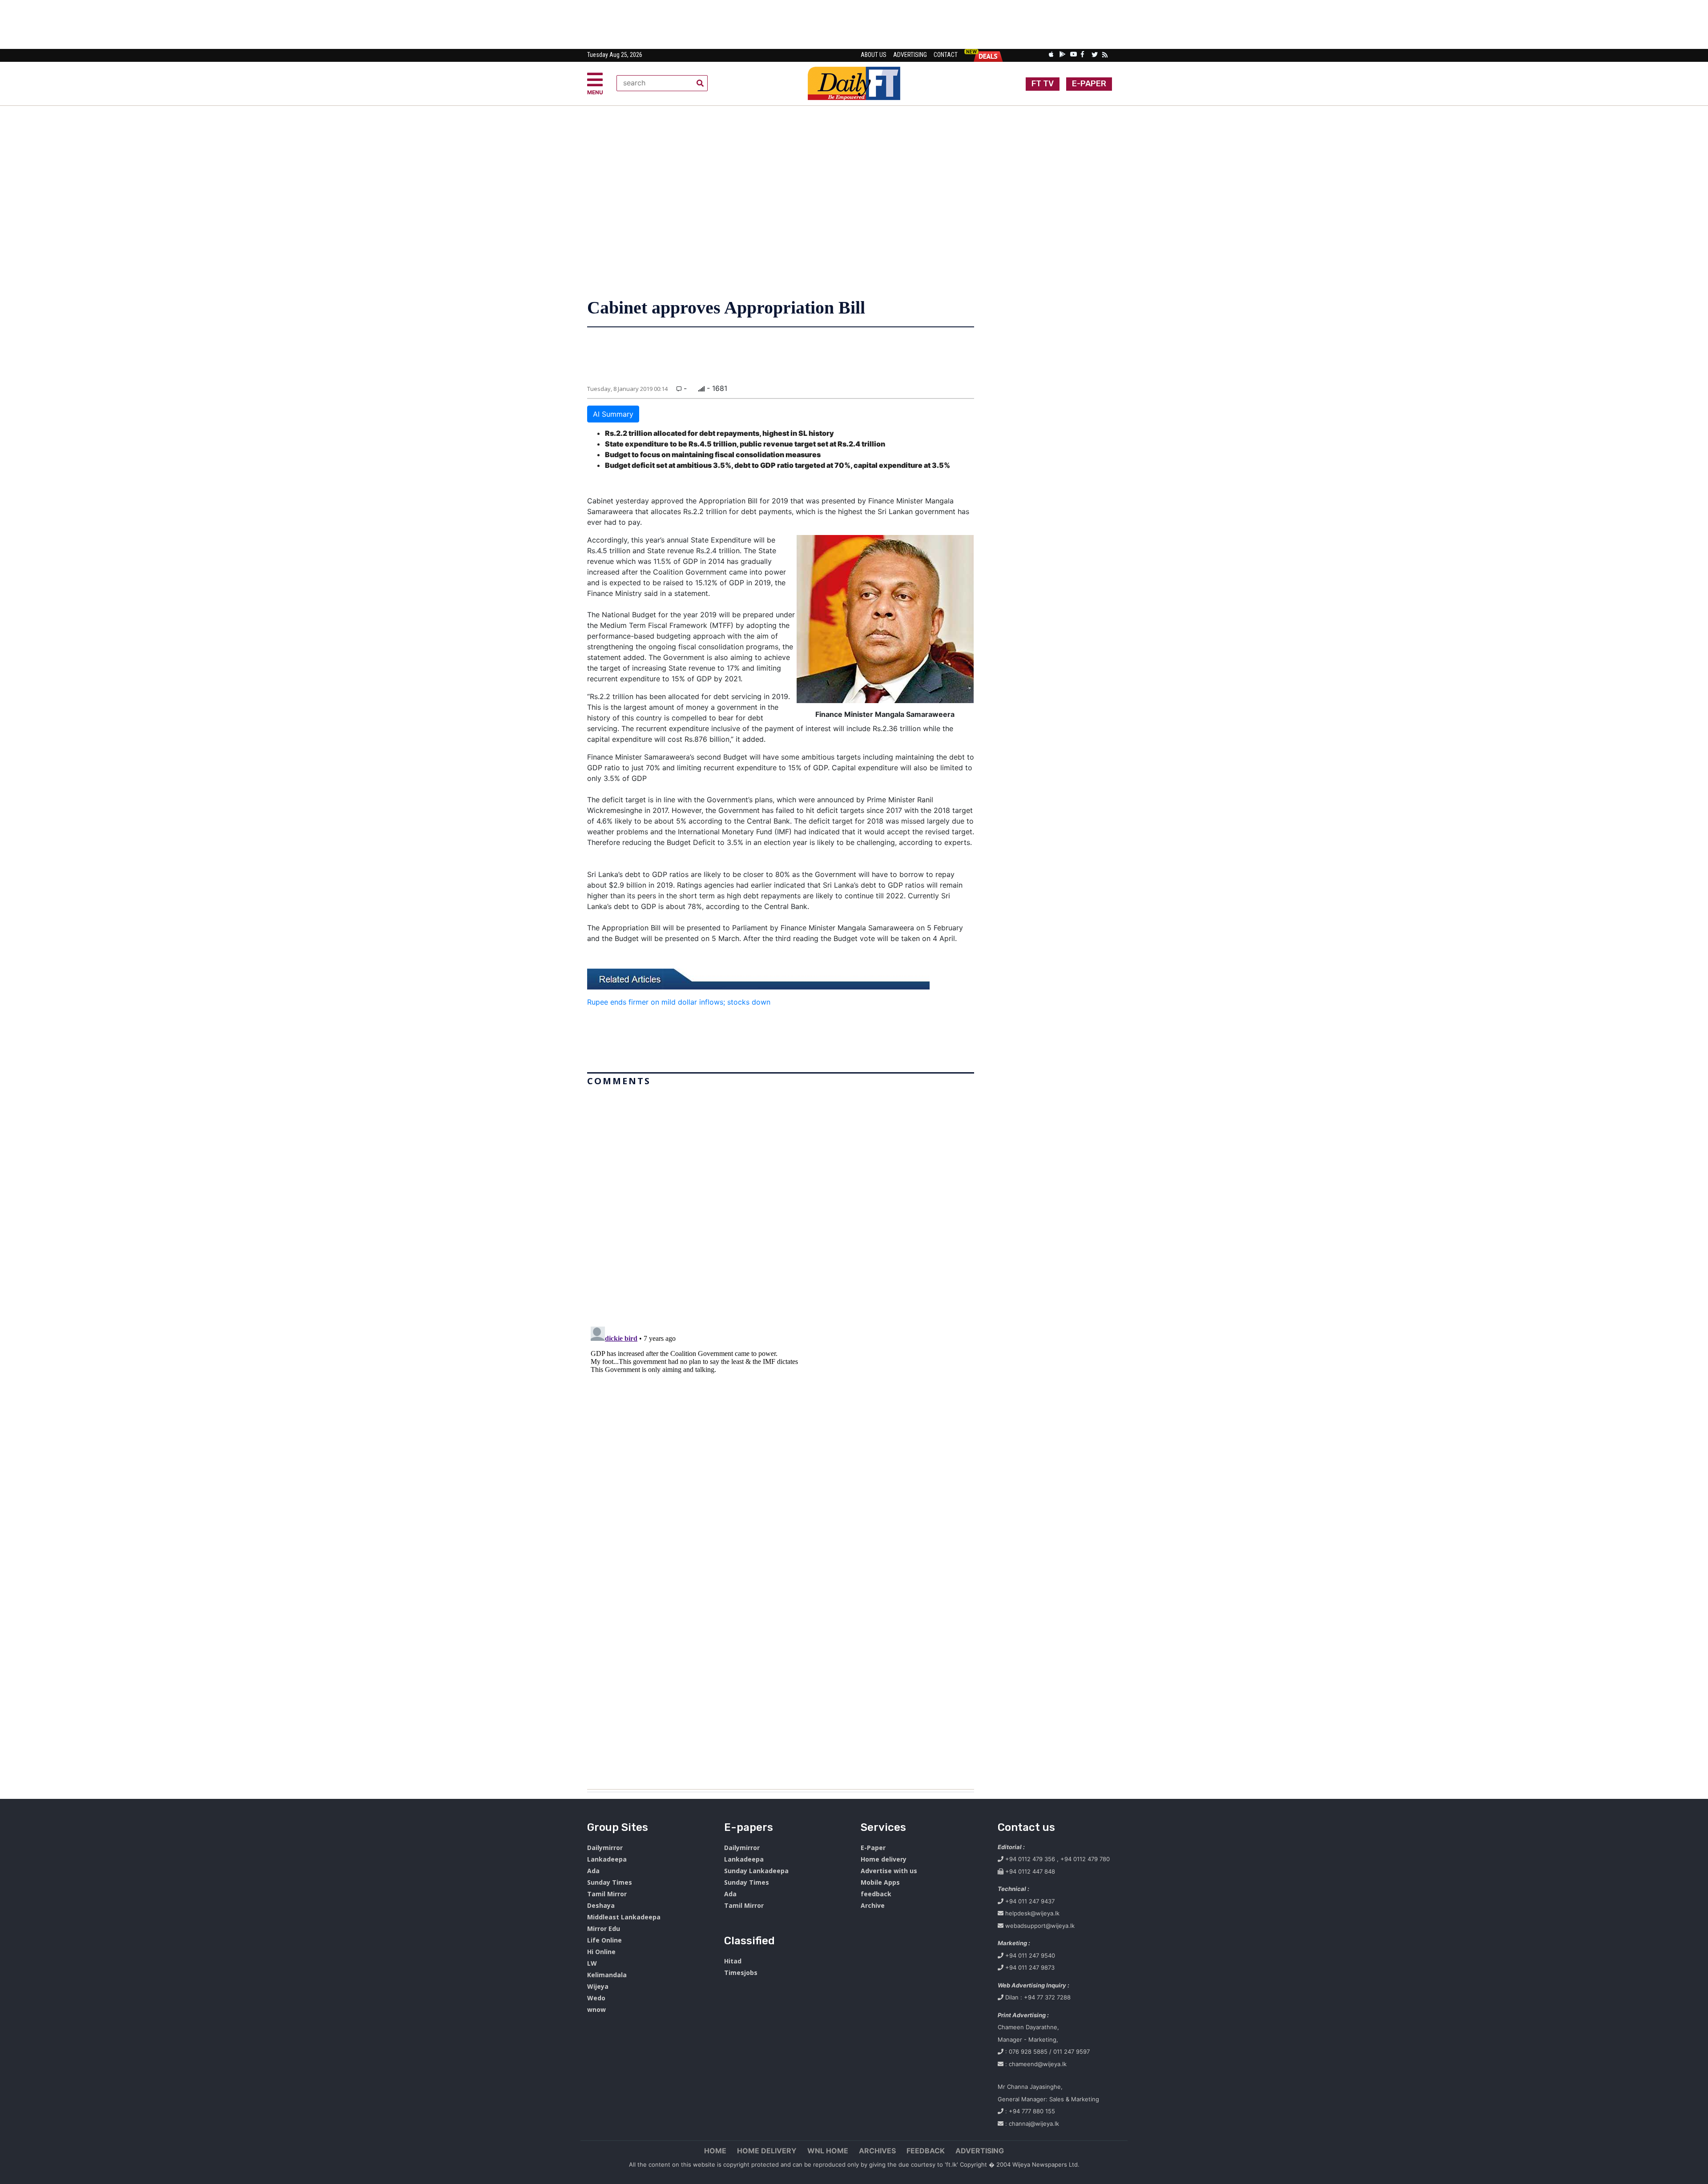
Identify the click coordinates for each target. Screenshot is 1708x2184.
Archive (873, 1905)
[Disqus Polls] (781, 1201)
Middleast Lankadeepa (624, 1917)
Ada (593, 1871)
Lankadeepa (607, 1859)
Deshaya (601, 1905)
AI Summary (613, 414)
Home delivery (884, 1859)
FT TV (1043, 84)
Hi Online (601, 1952)
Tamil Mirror (607, 1894)
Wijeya (598, 1986)
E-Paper (873, 1848)
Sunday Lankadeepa (756, 1871)
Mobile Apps (880, 1882)
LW (592, 1963)
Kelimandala (607, 1975)
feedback (876, 1894)
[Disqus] (781, 1434)
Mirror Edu (604, 1929)
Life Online (604, 1940)
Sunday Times (610, 1882)
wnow (596, 2009)
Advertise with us (889, 1871)
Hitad (733, 1961)
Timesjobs (741, 1973)
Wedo (596, 1998)
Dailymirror (605, 1848)
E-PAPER (1089, 84)
